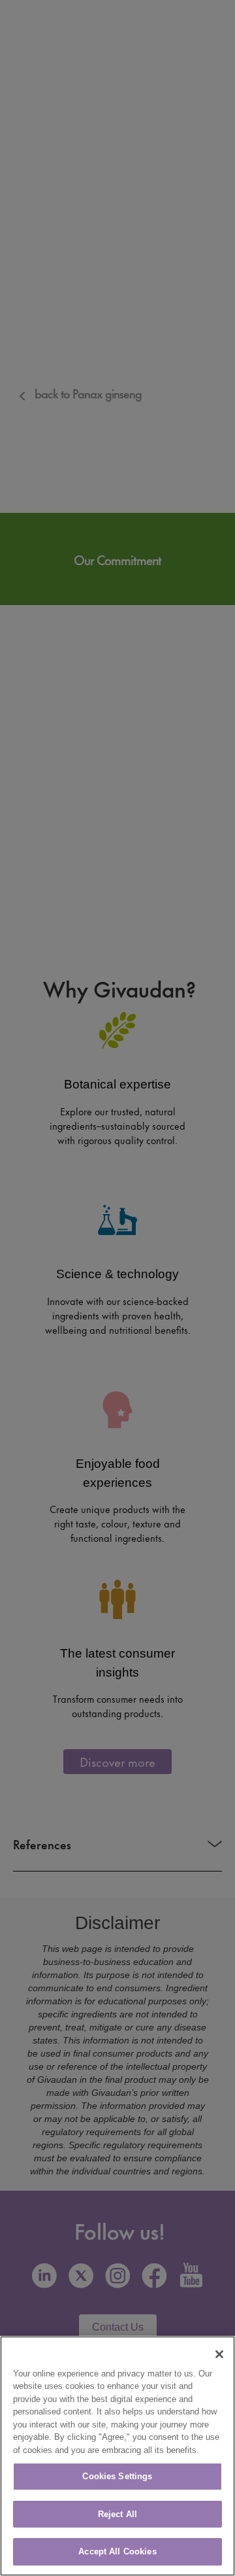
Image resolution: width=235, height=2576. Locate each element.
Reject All (117, 2514)
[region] (117, 2456)
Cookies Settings (117, 2476)
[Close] (219, 2354)
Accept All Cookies (117, 2551)
